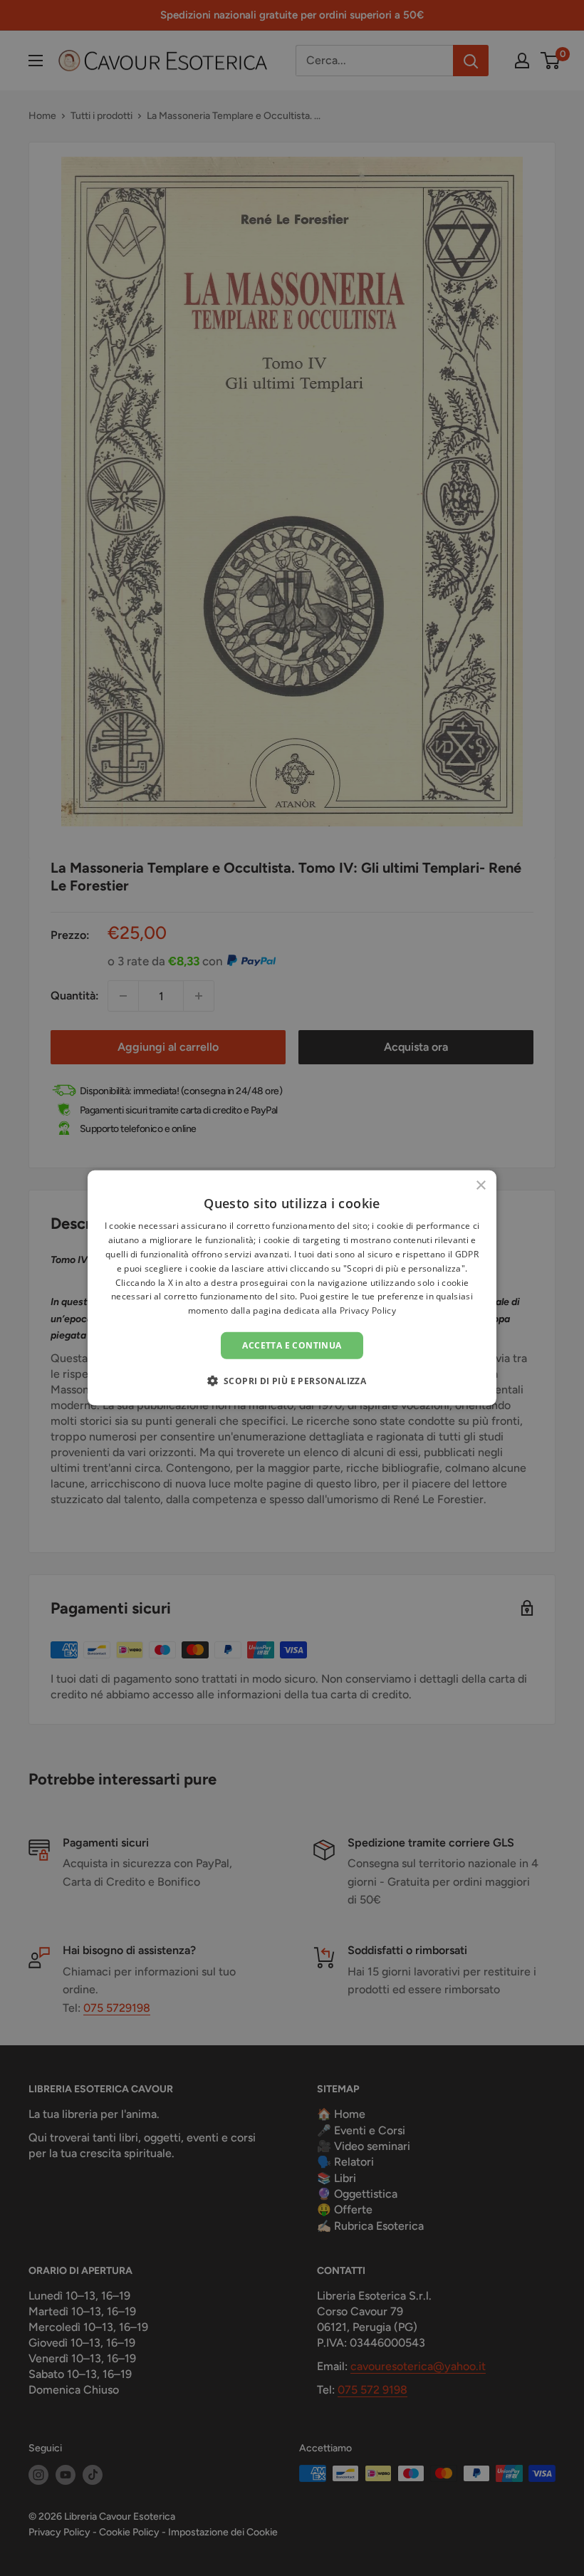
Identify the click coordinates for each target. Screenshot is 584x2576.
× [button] (480, 1186)
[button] (292, 1381)
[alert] (292, 1288)
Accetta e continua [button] (292, 1345)
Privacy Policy (368, 1310)
